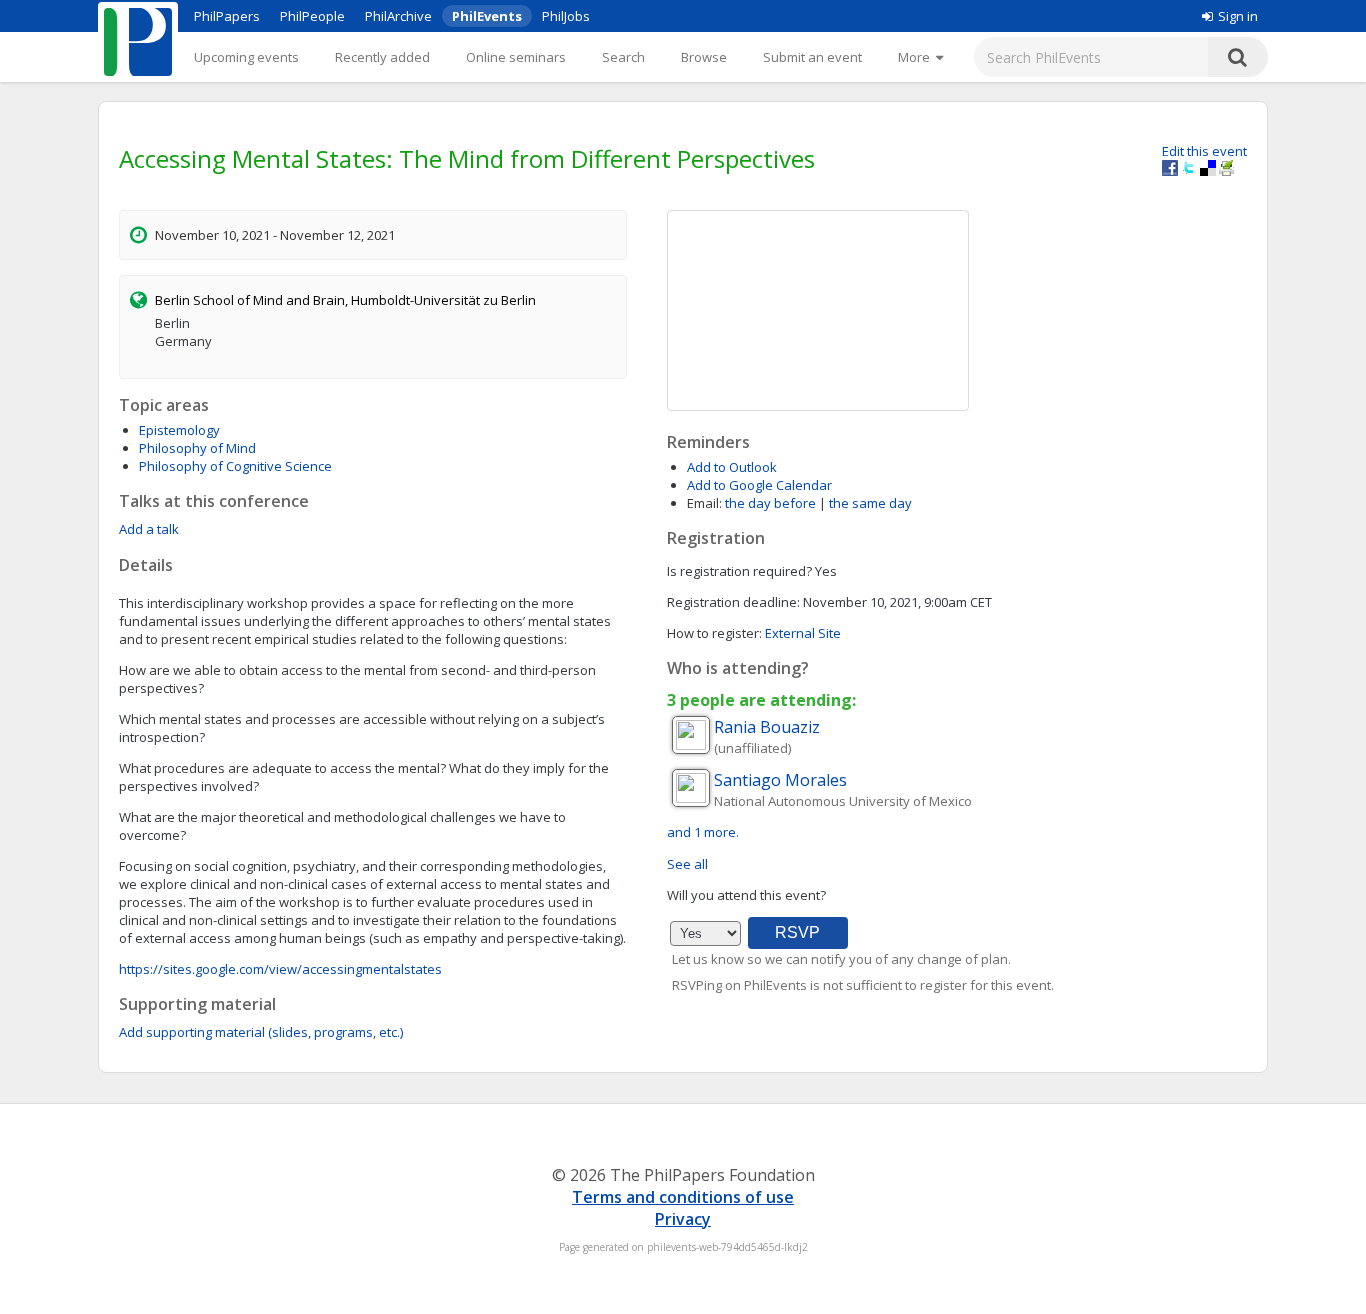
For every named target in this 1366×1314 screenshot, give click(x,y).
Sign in (1238, 16)
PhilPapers (227, 16)
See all (687, 864)
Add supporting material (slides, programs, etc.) (261, 1032)
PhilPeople (312, 16)
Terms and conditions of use (683, 1197)
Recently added (382, 57)
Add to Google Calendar (759, 485)
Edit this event (1204, 151)
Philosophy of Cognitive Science (235, 466)
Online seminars (516, 57)
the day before (770, 503)
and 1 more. (703, 832)
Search (623, 57)
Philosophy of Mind (197, 448)
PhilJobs (566, 16)
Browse (704, 57)
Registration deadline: (733, 602)
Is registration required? (739, 571)
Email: (704, 503)
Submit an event (812, 57)
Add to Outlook (732, 467)
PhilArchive (398, 16)
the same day (870, 503)
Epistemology (179, 430)
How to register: (714, 633)
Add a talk (149, 529)
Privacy (683, 1219)
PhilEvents (487, 16)
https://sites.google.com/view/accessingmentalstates (280, 969)
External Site (803, 633)
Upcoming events (246, 57)
